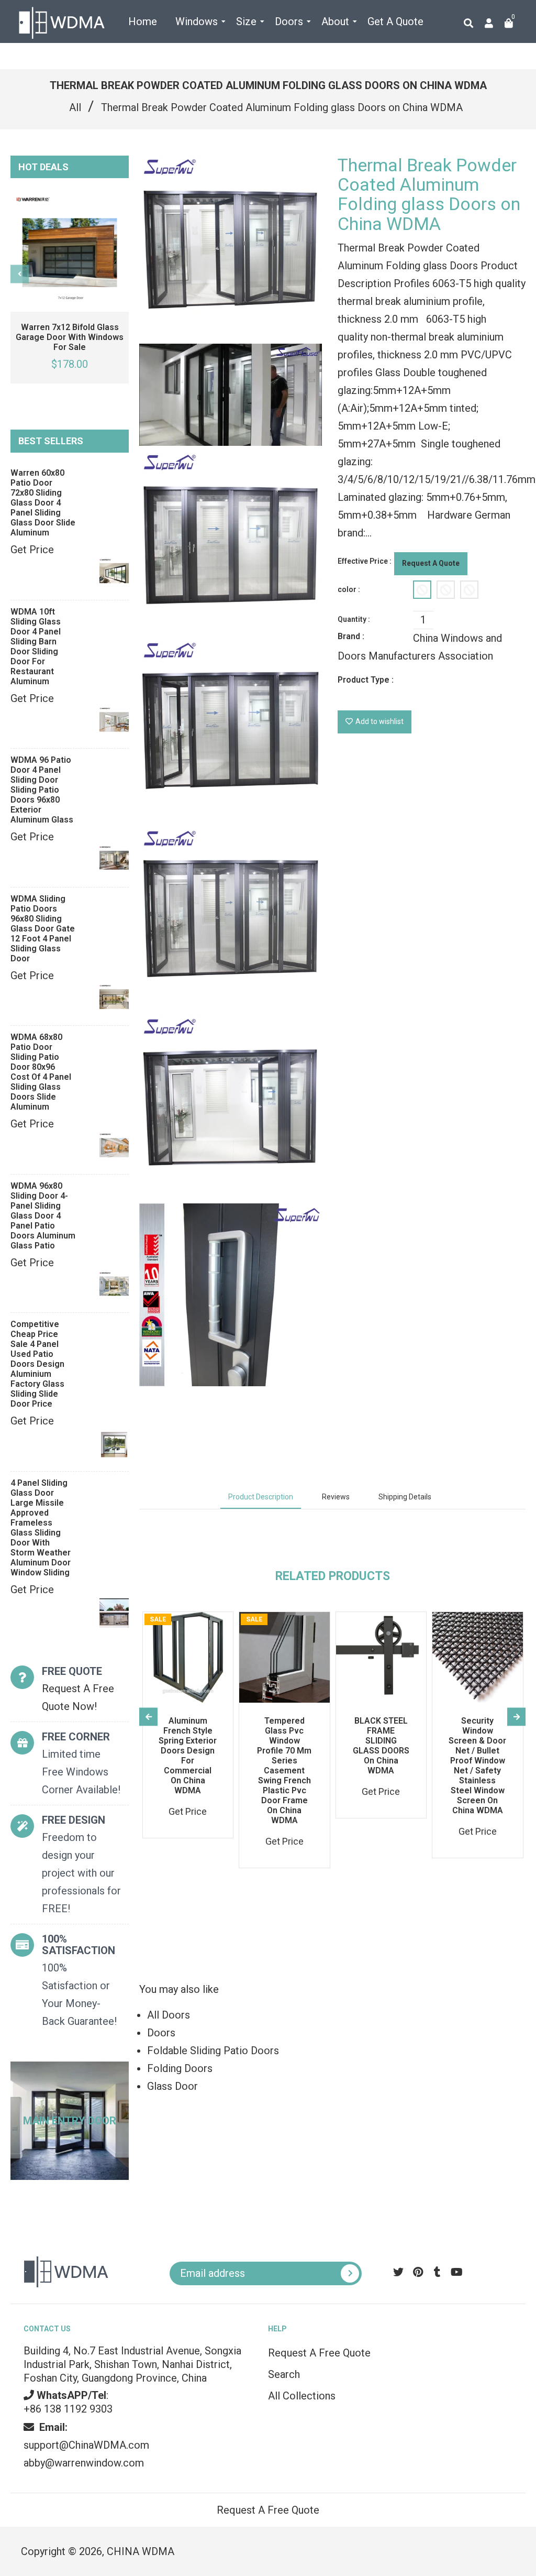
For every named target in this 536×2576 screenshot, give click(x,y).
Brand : (351, 636)
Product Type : (366, 680)
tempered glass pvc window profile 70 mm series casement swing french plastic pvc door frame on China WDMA (284, 1771)
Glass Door (172, 2086)
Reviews (336, 1497)
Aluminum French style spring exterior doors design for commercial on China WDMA (188, 1756)
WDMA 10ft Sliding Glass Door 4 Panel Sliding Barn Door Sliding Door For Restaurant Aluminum (36, 646)
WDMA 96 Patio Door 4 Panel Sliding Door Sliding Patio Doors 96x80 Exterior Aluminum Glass (42, 790)
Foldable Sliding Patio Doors (213, 2051)
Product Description (261, 1497)
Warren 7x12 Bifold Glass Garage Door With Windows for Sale (70, 337)
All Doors (169, 2015)
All (75, 107)
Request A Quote (431, 563)
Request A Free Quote (319, 2353)
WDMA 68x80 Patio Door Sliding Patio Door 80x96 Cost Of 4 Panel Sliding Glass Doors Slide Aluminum (41, 1072)
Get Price (32, 550)
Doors (161, 2033)
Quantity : (354, 619)
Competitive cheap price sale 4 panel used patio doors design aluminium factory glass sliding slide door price (37, 1364)
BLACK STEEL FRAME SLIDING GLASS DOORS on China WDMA (381, 1746)
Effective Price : (365, 561)
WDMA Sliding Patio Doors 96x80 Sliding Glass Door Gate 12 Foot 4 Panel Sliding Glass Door (43, 929)
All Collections (302, 2396)
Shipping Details (405, 1497)
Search (284, 2374)
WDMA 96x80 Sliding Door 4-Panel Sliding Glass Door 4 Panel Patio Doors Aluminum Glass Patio (43, 1216)
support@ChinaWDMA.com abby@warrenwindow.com (86, 2445)
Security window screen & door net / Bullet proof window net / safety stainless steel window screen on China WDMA (477, 1766)
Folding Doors (180, 2068)
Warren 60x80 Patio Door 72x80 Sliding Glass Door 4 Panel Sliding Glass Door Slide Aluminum (43, 503)
